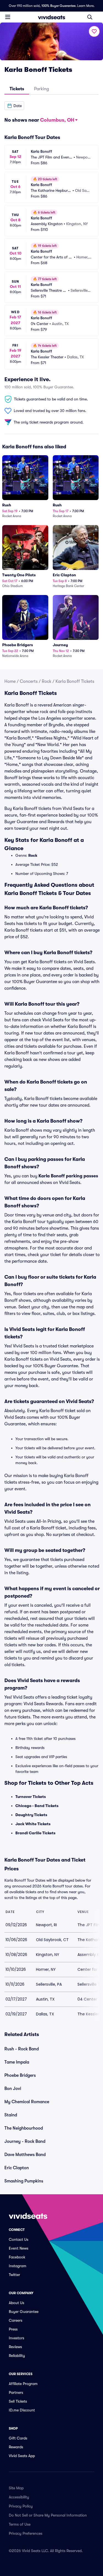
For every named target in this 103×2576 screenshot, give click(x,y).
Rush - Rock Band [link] (22, 2049)
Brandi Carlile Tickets (35, 1833)
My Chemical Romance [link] (27, 2102)
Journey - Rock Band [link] (25, 2141)
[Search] (90, 17)
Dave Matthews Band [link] (25, 2155)
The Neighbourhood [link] (24, 2128)
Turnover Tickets (31, 1797)
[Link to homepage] (52, 17)
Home (10, 681)
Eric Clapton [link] (17, 2168)
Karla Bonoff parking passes (68, 1176)
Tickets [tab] (17, 89)
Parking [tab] (41, 89)
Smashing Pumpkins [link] (24, 2181)
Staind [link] (11, 2115)
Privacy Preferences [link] (26, 2533)
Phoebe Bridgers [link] (20, 2075)
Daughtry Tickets (31, 1815)
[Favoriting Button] (94, 31)
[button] (14, 106)
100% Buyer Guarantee (59, 6)
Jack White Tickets (33, 1824)
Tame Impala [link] (17, 2062)
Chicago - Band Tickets (37, 1806)
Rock (47, 681)
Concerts (29, 681)
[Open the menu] (8, 17)
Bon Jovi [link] (13, 2089)
